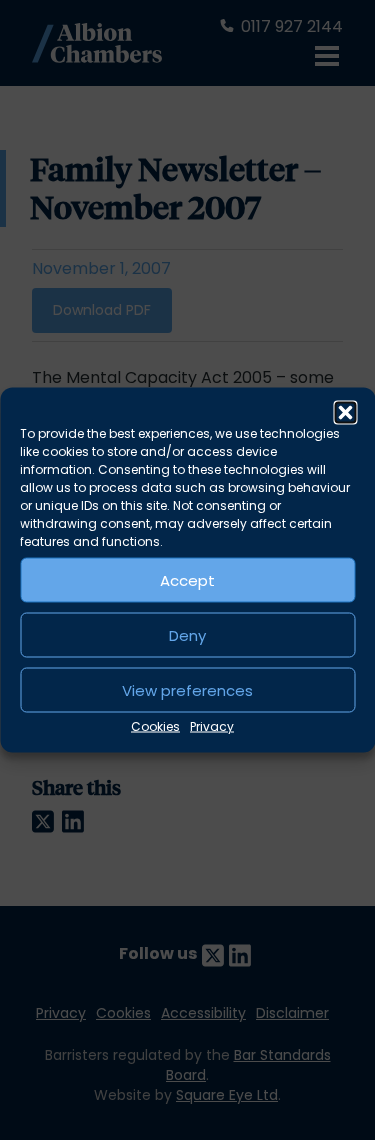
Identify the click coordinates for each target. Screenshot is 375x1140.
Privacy (212, 726)
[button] (345, 413)
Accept (187, 579)
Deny (187, 634)
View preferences (187, 689)
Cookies (155, 726)
